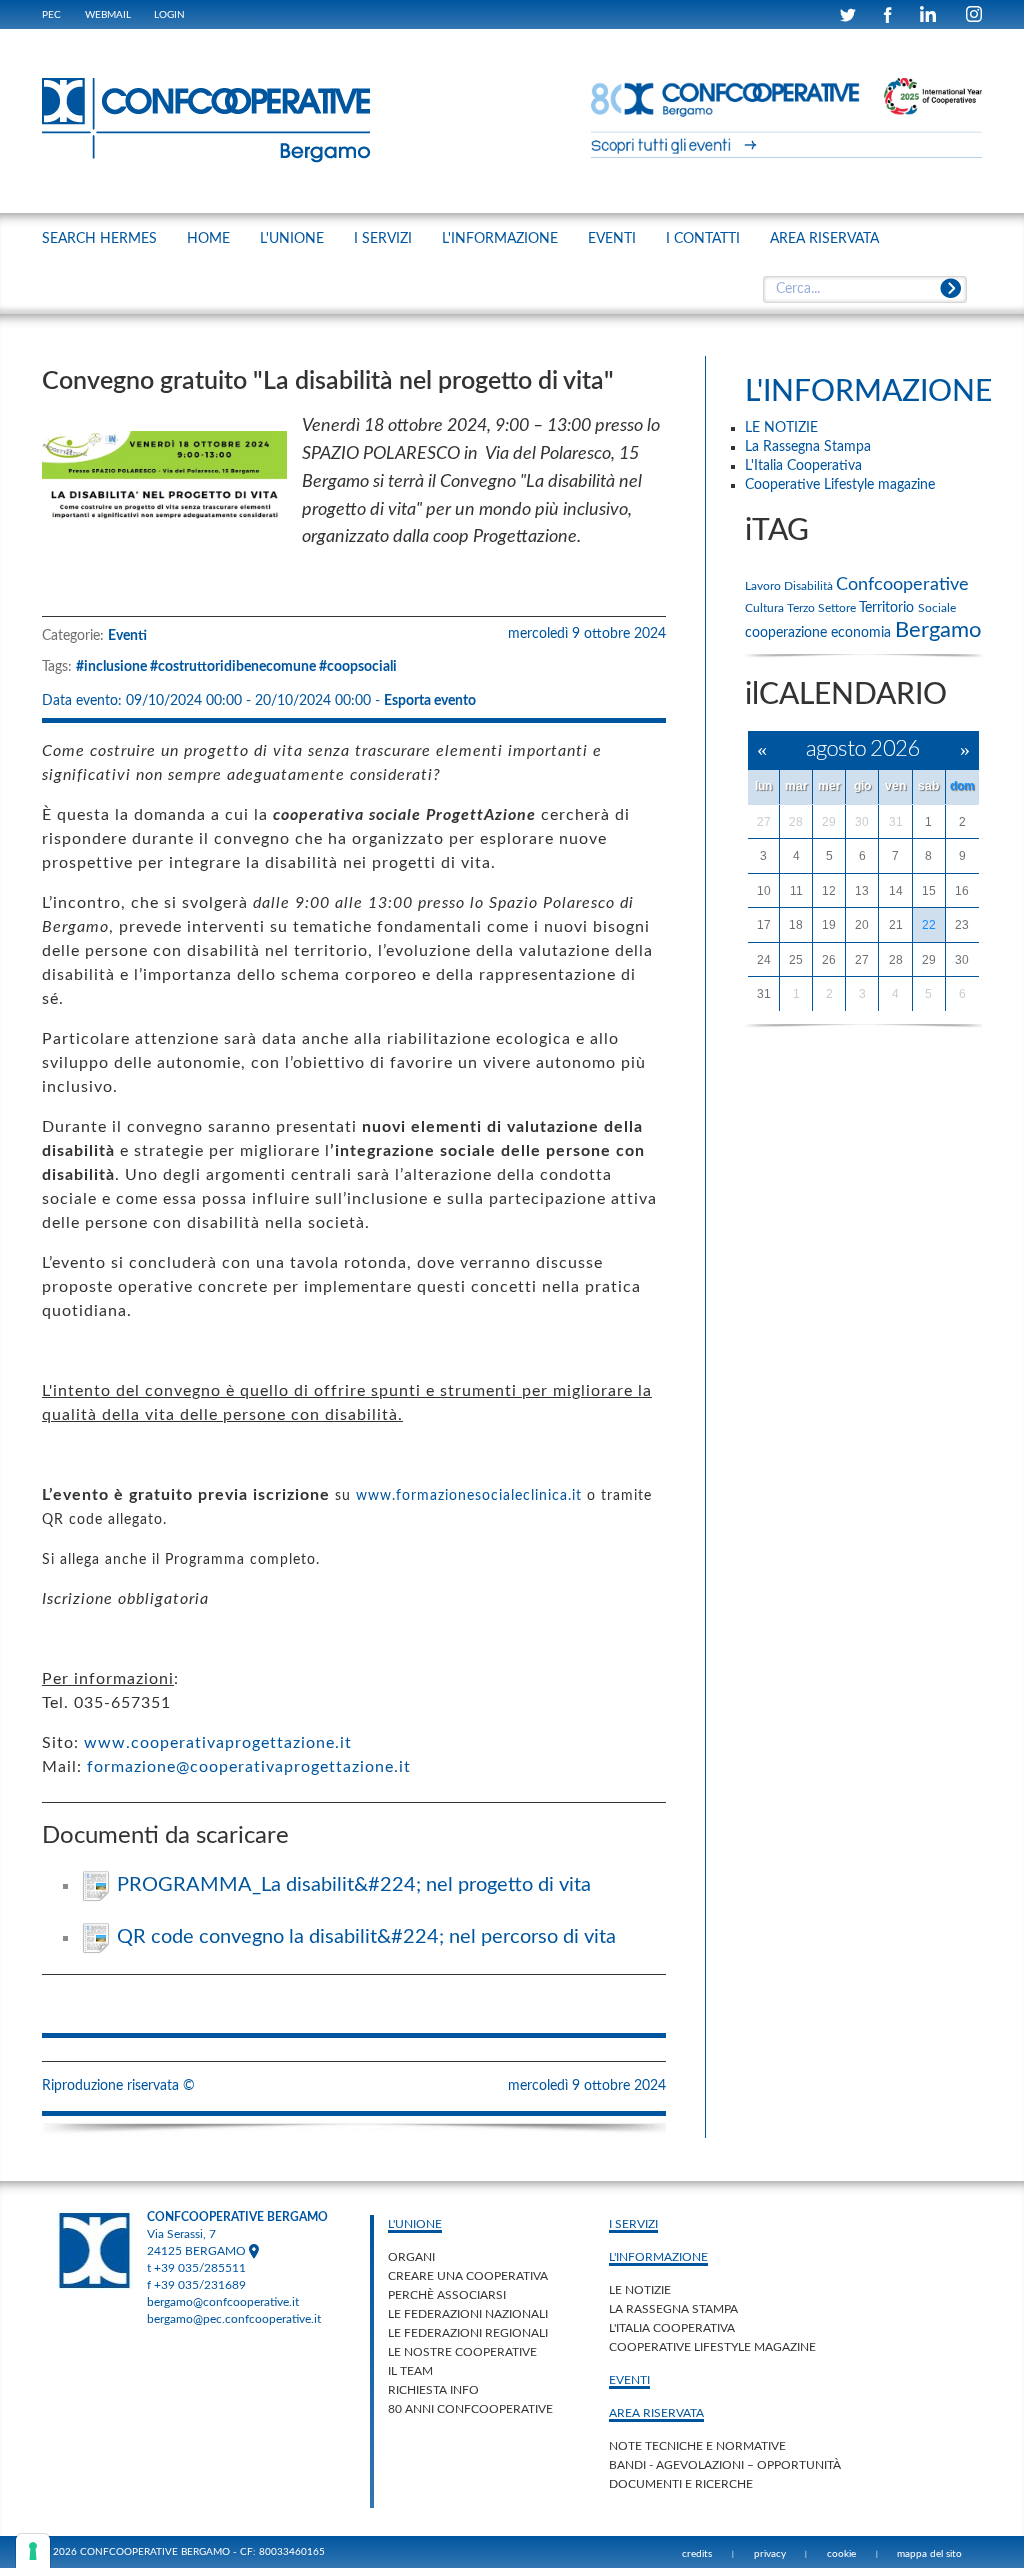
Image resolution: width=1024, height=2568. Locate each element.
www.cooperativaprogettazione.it (218, 1743)
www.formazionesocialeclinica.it (469, 1496)
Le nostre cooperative (462, 2352)
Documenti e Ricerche (681, 2484)
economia (863, 633)
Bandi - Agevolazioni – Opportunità (725, 2465)
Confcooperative (902, 585)
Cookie (841, 2554)
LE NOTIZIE (640, 2290)
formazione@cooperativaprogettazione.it (249, 1767)
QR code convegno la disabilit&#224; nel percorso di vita (366, 1937)
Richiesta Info (433, 2390)
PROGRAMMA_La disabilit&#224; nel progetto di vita (354, 1885)
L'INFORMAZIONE (500, 239)
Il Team (410, 2371)
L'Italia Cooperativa (672, 2328)
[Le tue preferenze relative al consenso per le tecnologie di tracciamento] (33, 2551)
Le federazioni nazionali (468, 2314)
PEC (51, 15)
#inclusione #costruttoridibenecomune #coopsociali (236, 667)
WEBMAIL (108, 15)
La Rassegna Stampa (673, 2309)
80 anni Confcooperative (470, 2409)
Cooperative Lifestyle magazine (712, 2347)
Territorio (888, 608)
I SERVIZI (383, 239)
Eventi (127, 636)
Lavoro (764, 586)
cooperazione (788, 633)
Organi (411, 2257)
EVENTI (612, 239)
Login (169, 15)
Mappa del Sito (929, 2554)
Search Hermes (99, 239)
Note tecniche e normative (697, 2446)
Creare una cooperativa (468, 2276)
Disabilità (810, 586)
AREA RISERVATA (824, 239)
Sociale (937, 608)
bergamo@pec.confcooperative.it (234, 2319)
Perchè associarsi (447, 2295)
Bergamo (938, 630)
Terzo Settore (823, 608)
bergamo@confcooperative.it (223, 2302)
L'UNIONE (292, 239)
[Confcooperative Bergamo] (207, 120)
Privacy (770, 2554)
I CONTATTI (703, 239)
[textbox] (864, 290)
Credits (697, 2554)
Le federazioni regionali (468, 2333)
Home (208, 239)
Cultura (766, 608)
